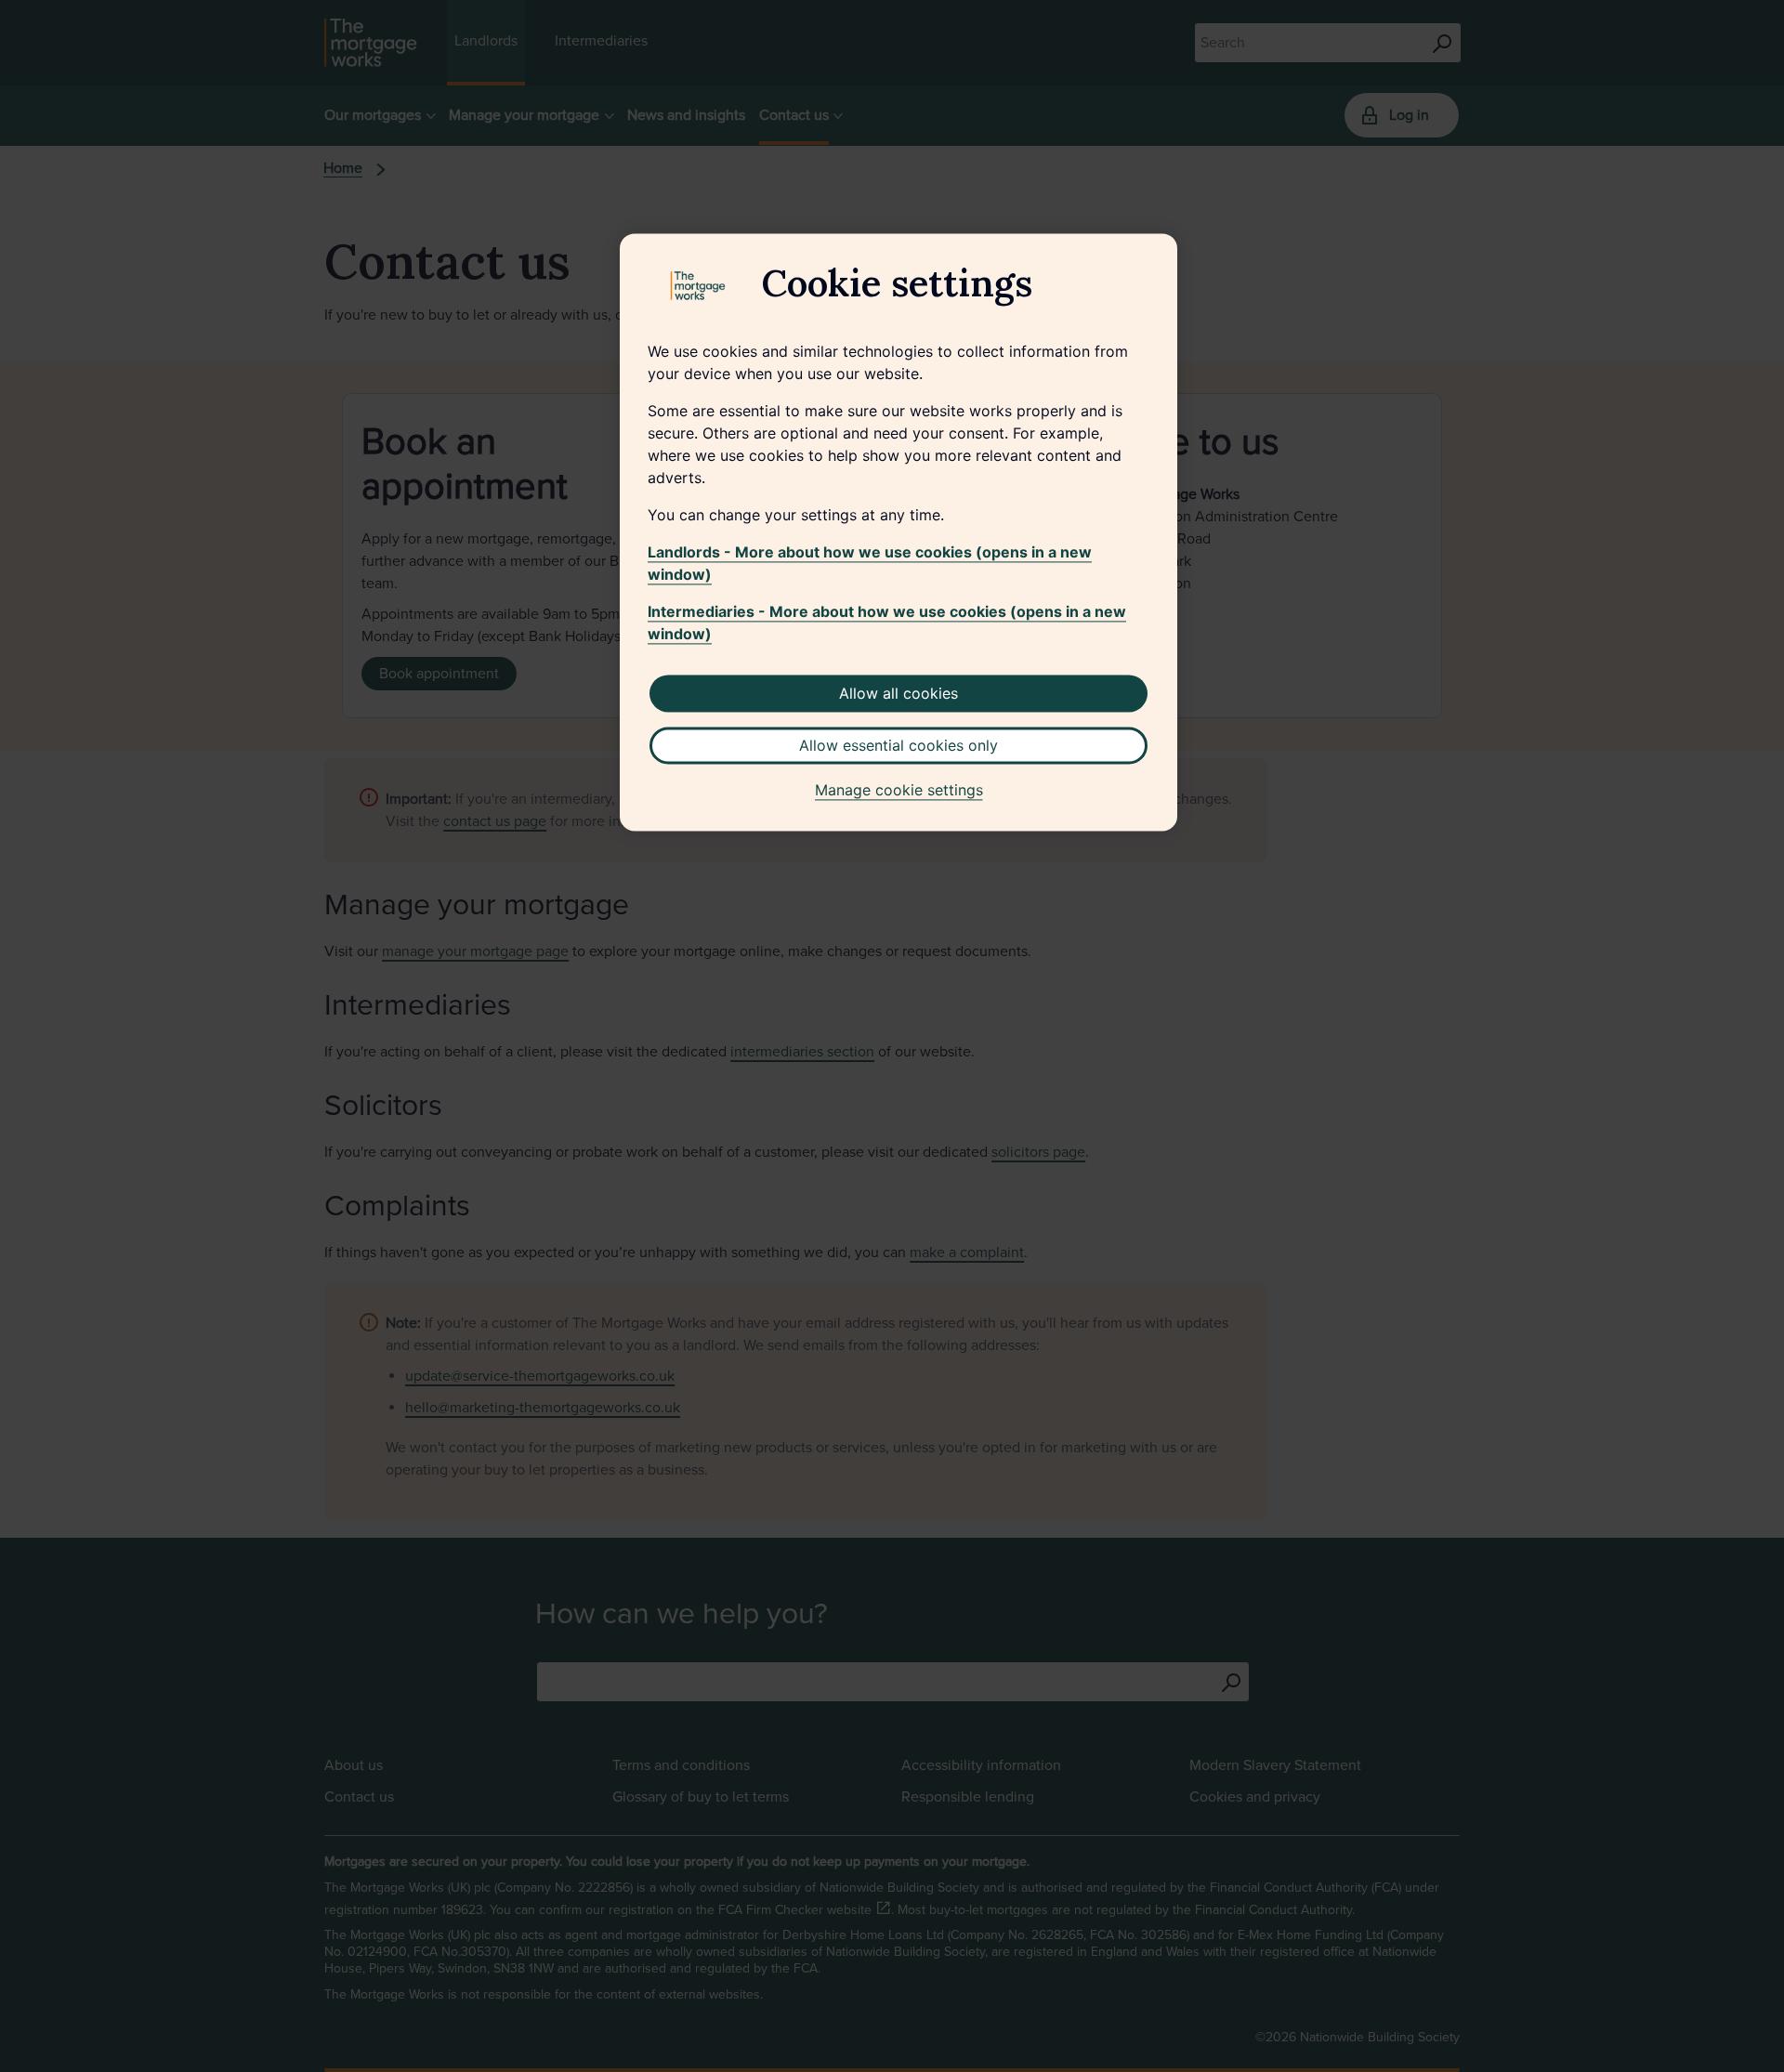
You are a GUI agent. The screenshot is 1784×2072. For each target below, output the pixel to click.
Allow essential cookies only (899, 745)
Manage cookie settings (899, 790)
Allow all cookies (899, 693)
